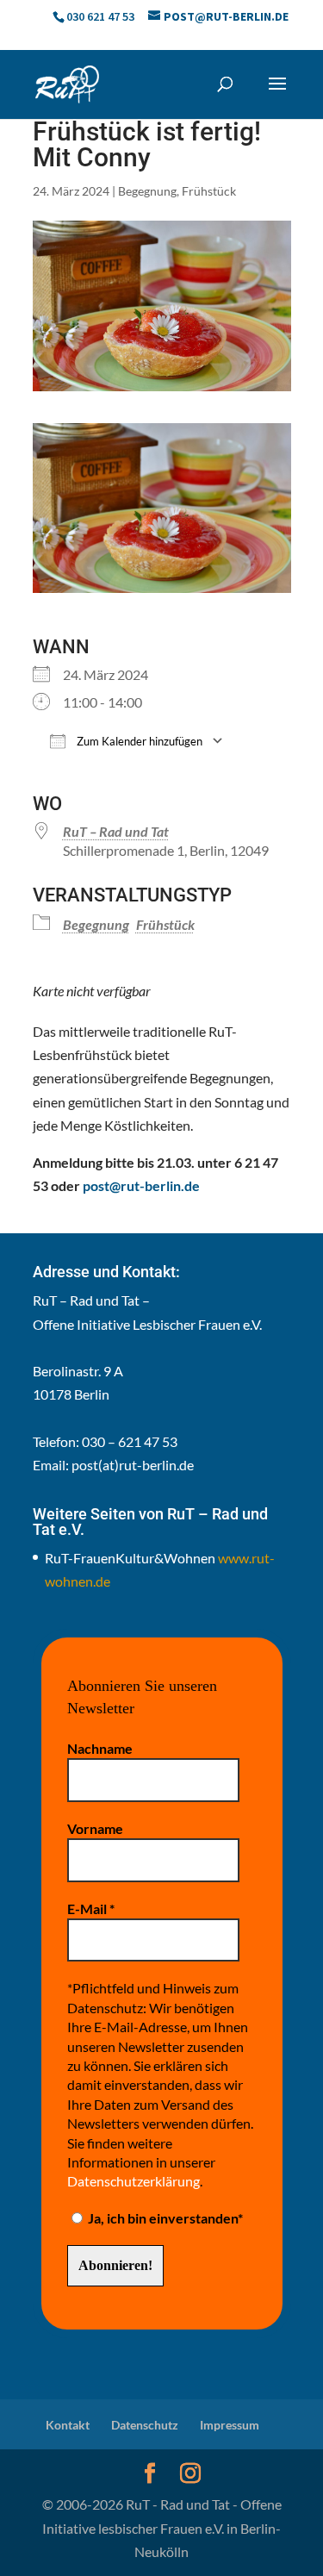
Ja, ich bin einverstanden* (164, 2218)
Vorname (95, 1828)
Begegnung (147, 191)
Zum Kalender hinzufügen (138, 741)
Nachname (100, 1748)
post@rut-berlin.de (141, 1185)
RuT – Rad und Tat (116, 831)
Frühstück (209, 191)
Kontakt (68, 2425)
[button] (277, 95)
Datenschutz (145, 2425)
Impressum (230, 2425)
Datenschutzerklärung (134, 2181)
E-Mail (91, 1909)
